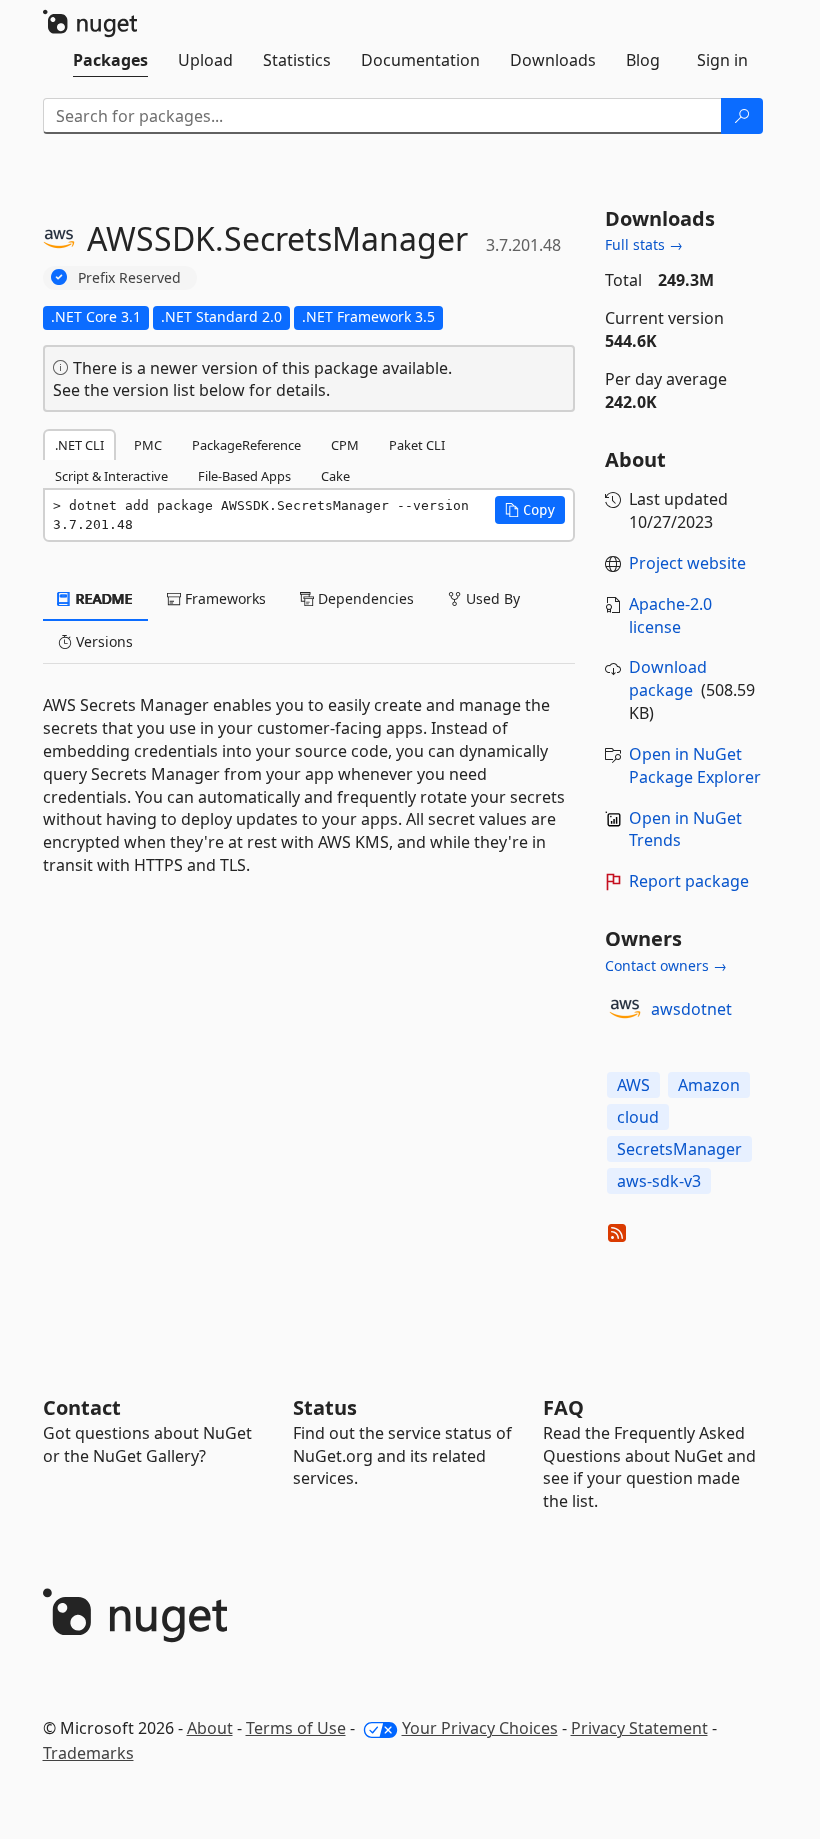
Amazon (709, 1085)
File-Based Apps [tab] (244, 476)
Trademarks (88, 1753)
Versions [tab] (102, 641)
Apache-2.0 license (670, 615)
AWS (633, 1085)
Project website (687, 563)
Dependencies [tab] (364, 598)
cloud (638, 1117)
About (210, 1728)
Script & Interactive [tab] (111, 476)
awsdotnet (691, 1009)
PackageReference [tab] (246, 445)
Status (325, 1407)
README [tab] (102, 598)
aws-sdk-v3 (659, 1181)
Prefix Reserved (129, 277)
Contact (82, 1407)
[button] (530, 510)
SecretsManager (679, 1149)
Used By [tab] (491, 598)
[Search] (742, 116)
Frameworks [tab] (223, 598)
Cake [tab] (335, 476)
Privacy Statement (639, 1728)
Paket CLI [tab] (417, 445)
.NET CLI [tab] (79, 445)
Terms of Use (296, 1728)
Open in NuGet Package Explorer (695, 765)
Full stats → (644, 244)
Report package (689, 881)
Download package (668, 678)
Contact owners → (666, 965)
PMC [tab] (148, 445)
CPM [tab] (345, 445)
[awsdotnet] (625, 1009)
